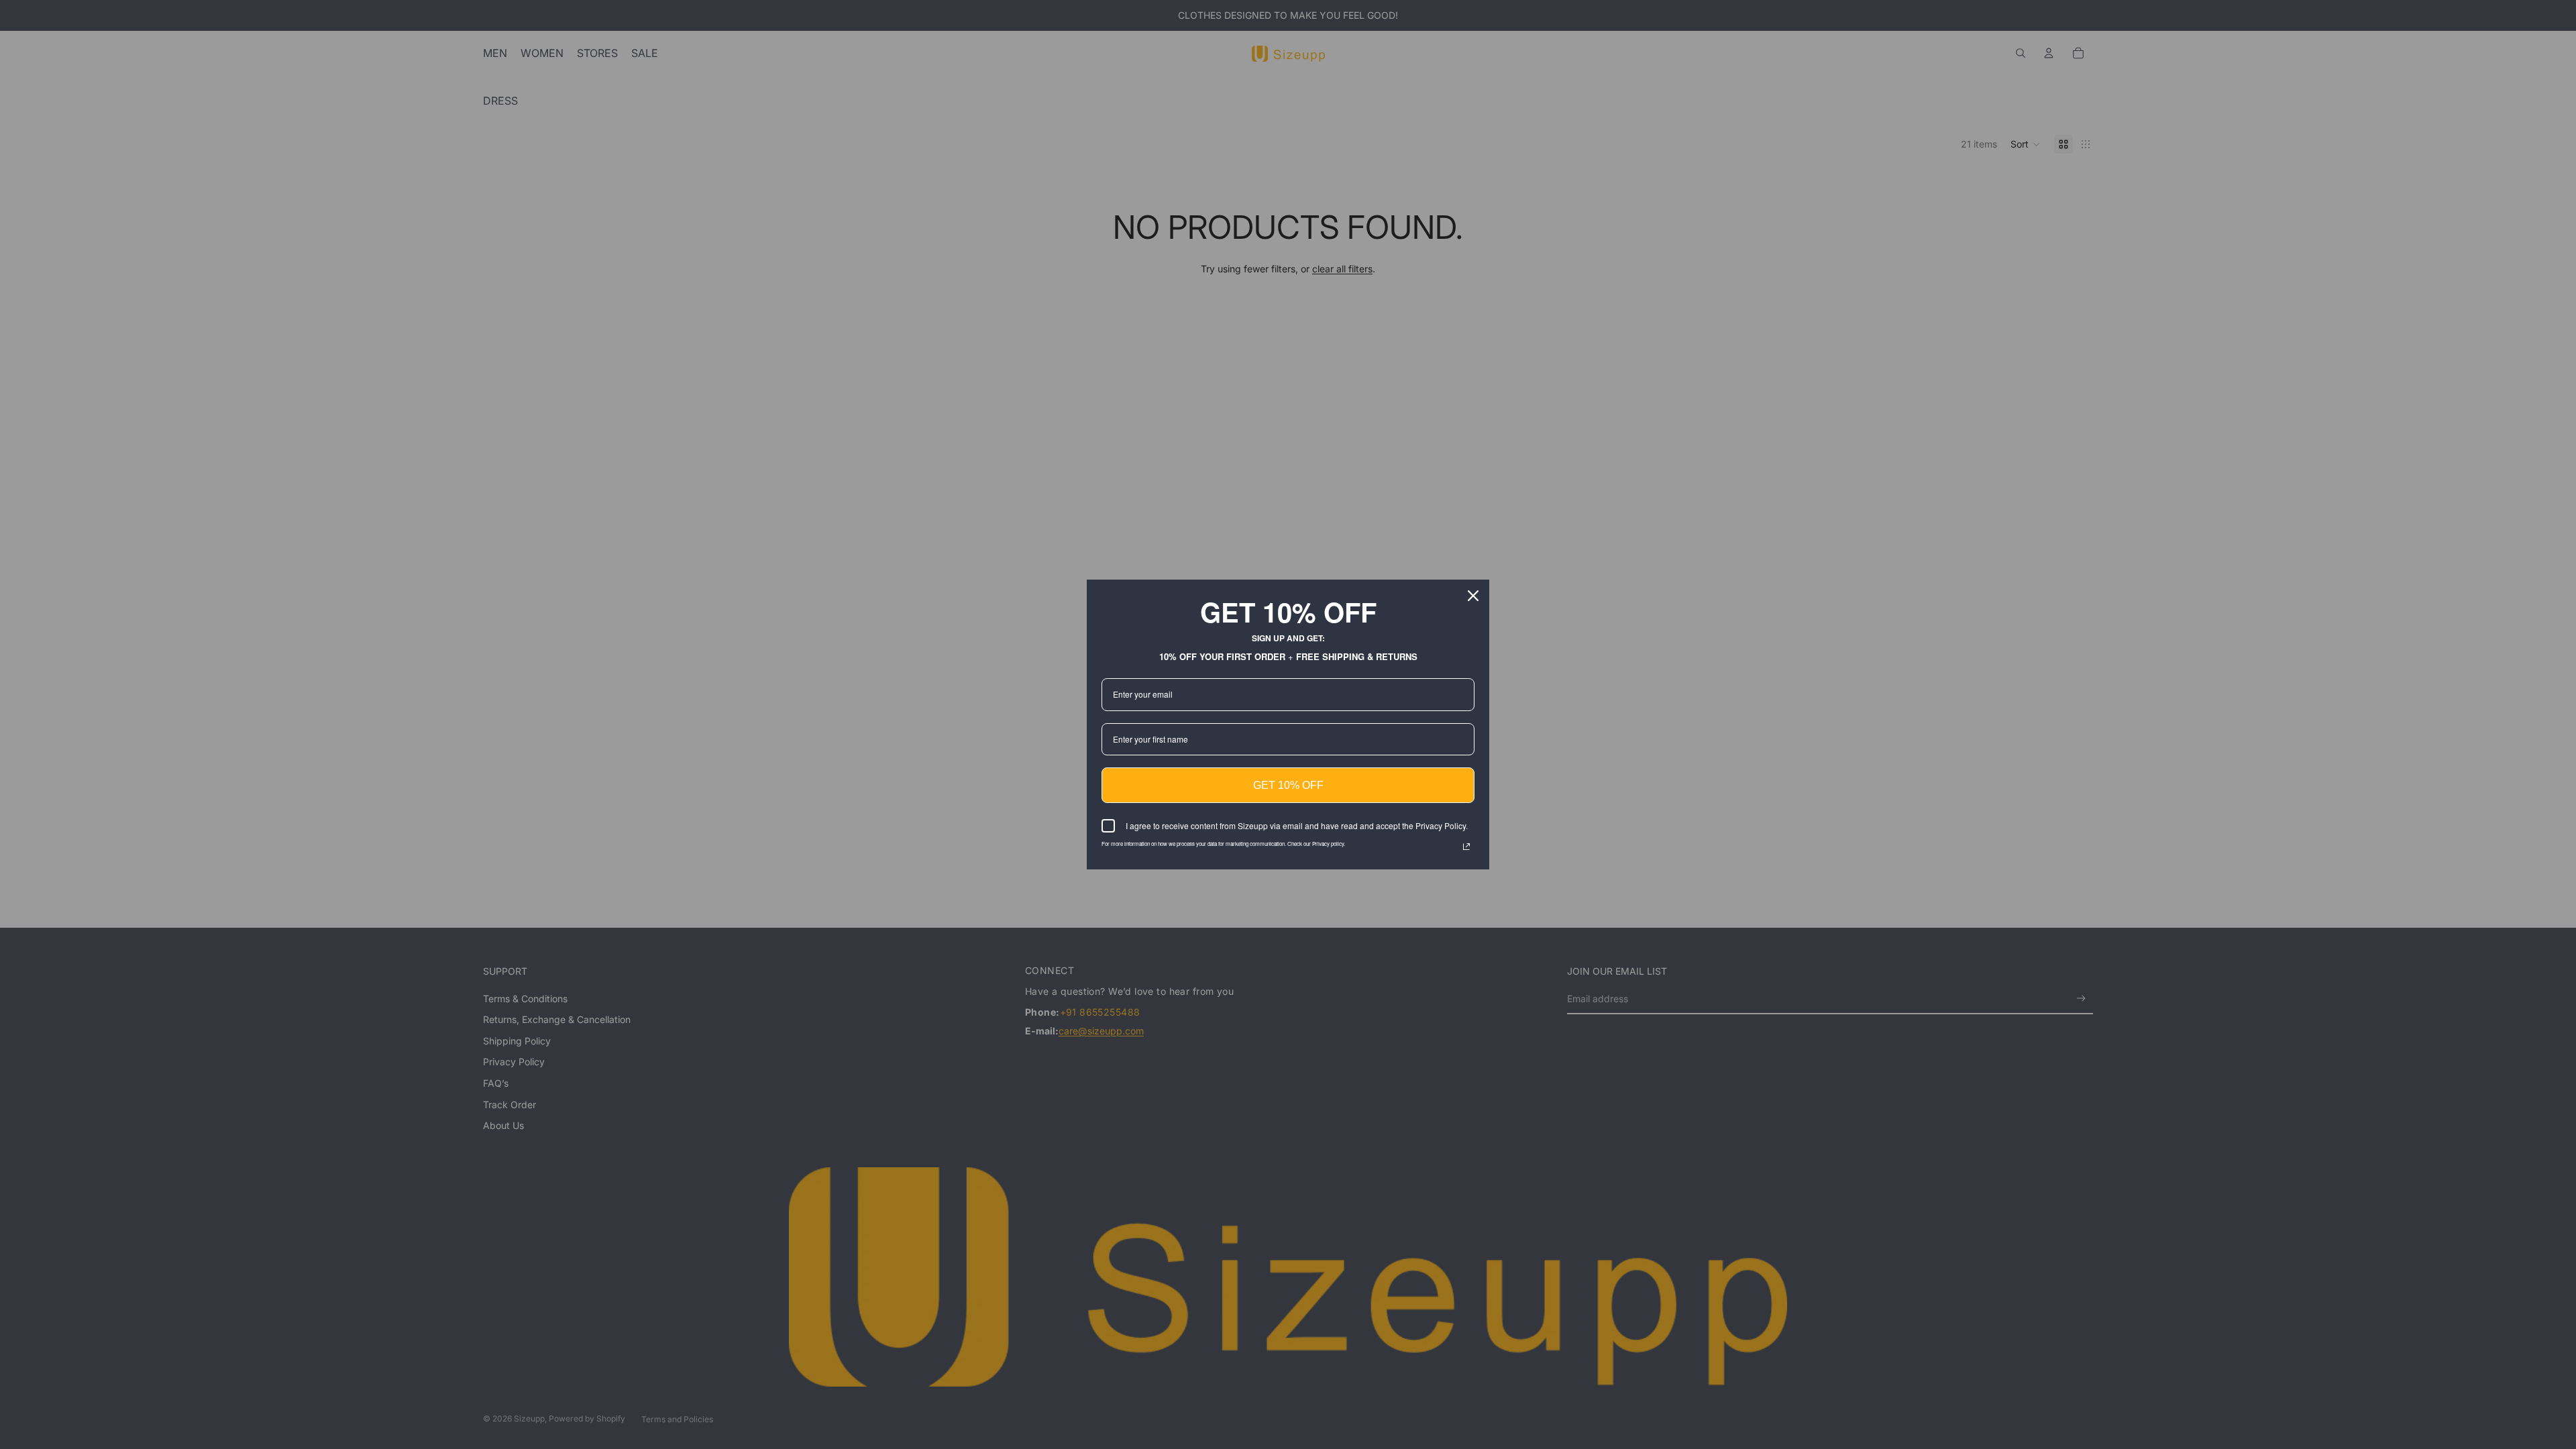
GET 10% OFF (1288, 785)
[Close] (1473, 596)
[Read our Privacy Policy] (1466, 847)
